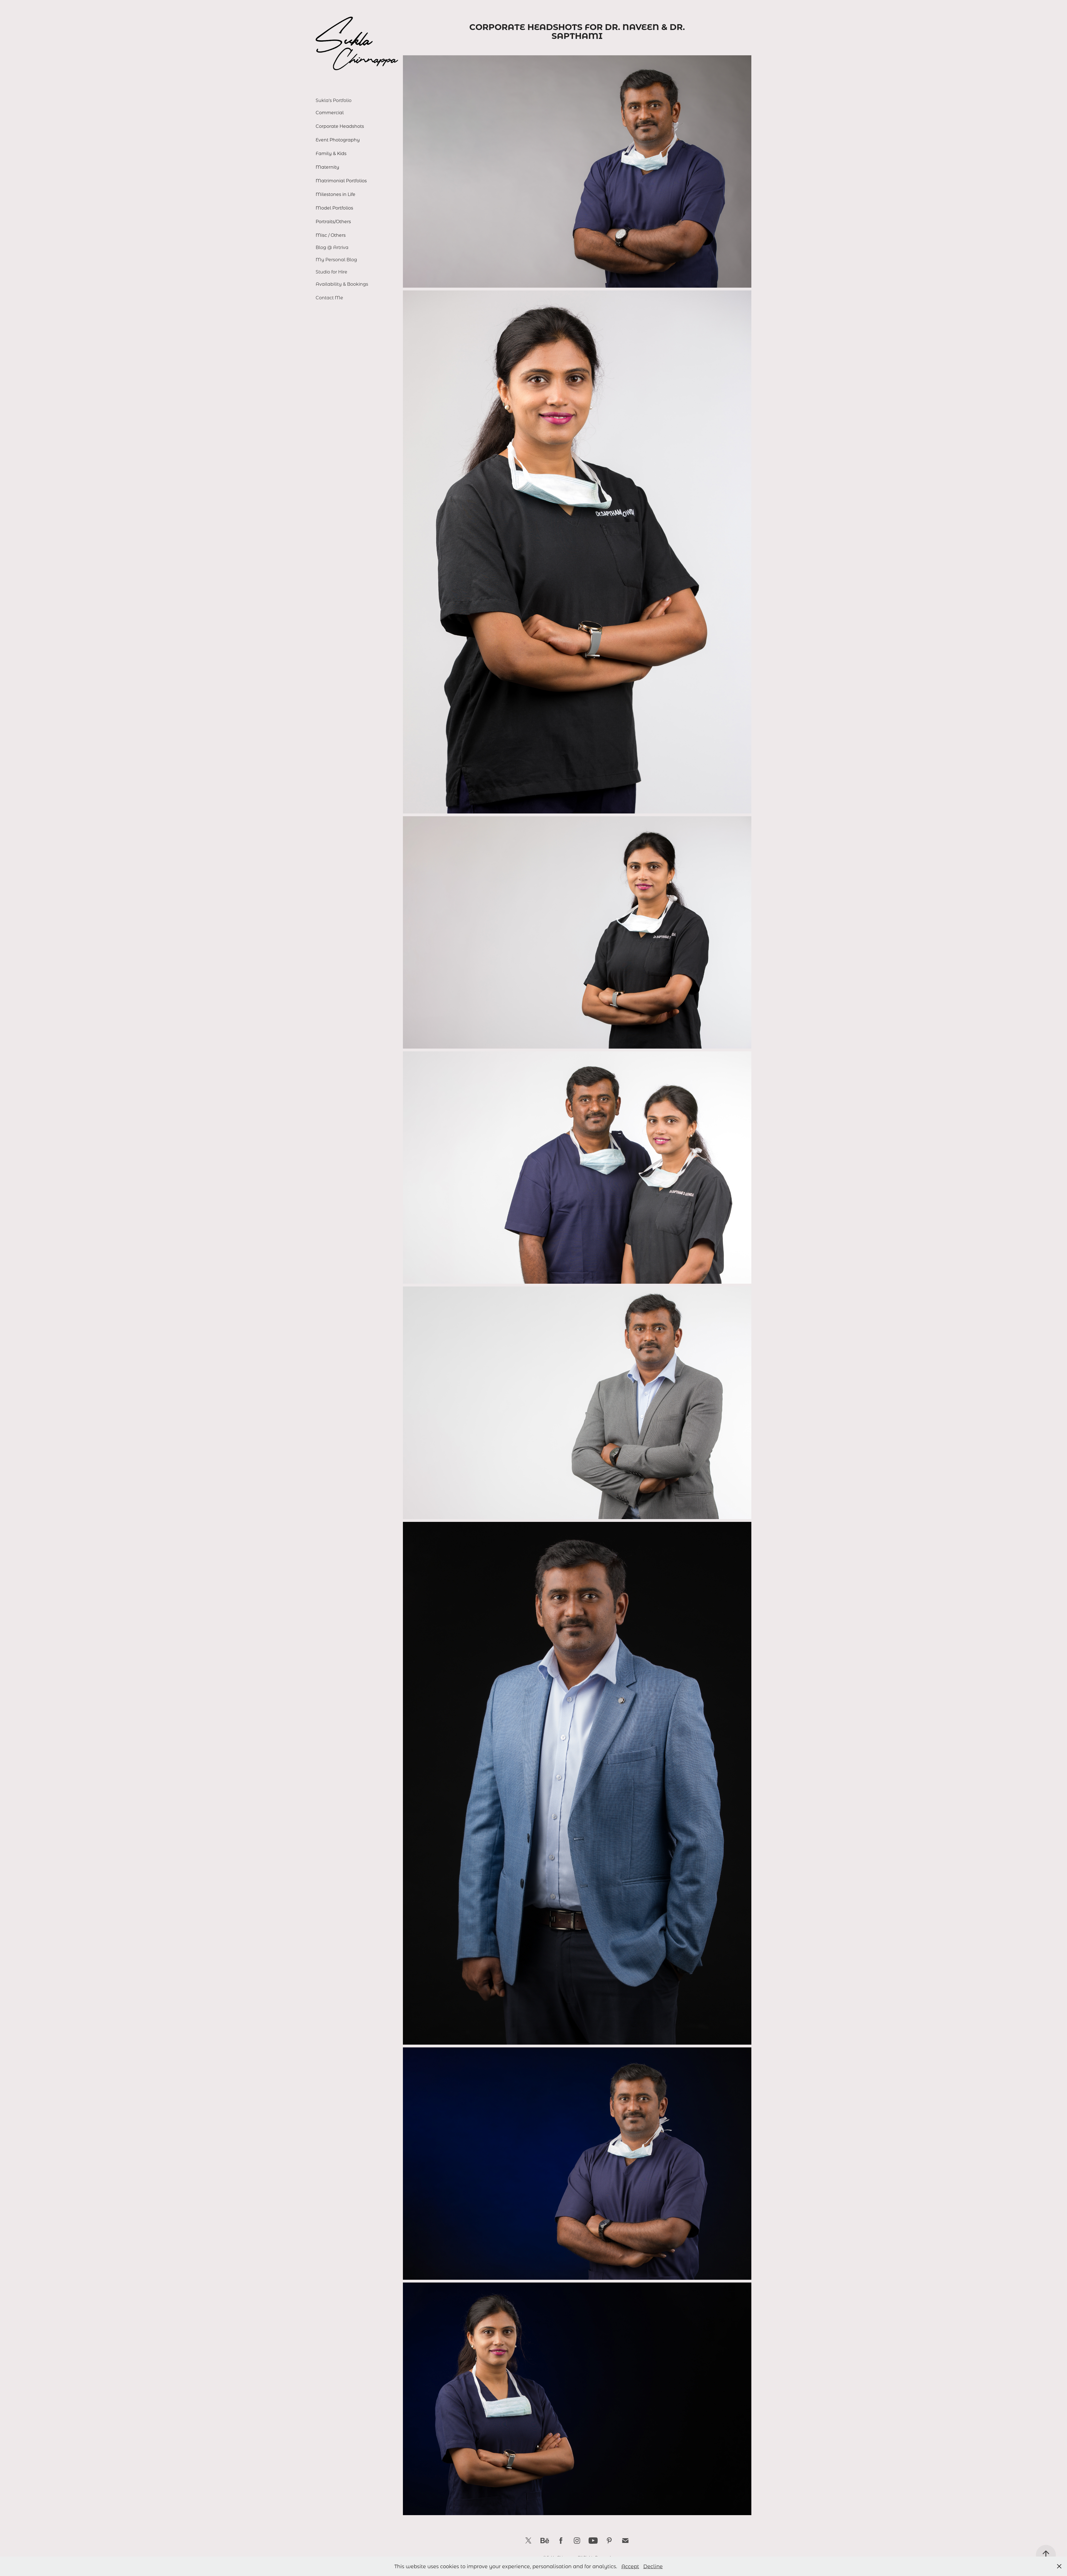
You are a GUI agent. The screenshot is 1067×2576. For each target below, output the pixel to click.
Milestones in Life (336, 194)
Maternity (327, 167)
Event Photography (338, 140)
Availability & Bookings (342, 284)
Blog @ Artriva (332, 247)
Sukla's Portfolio (334, 100)
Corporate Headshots (340, 126)
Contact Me (329, 298)
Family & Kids (331, 153)
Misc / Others (331, 235)
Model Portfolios (334, 208)
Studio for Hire (331, 272)
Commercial (330, 112)
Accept (630, 2566)
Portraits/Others (333, 221)
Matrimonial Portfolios (341, 181)
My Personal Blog (336, 259)
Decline (653, 2566)
